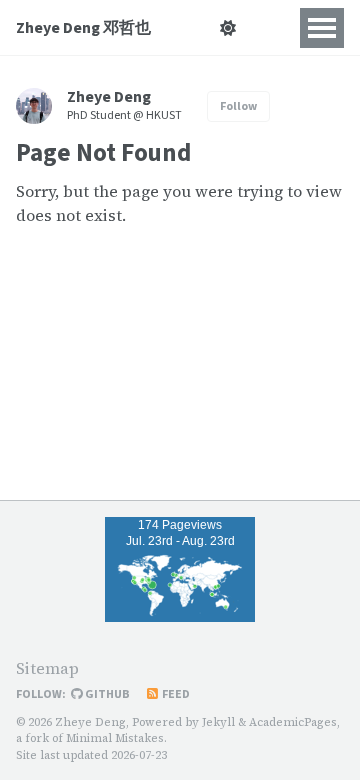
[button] (227, 28)
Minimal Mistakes (115, 738)
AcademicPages (293, 722)
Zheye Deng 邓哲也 (83, 28)
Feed (175, 694)
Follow (238, 106)
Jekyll (218, 722)
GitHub (106, 694)
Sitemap (47, 668)
